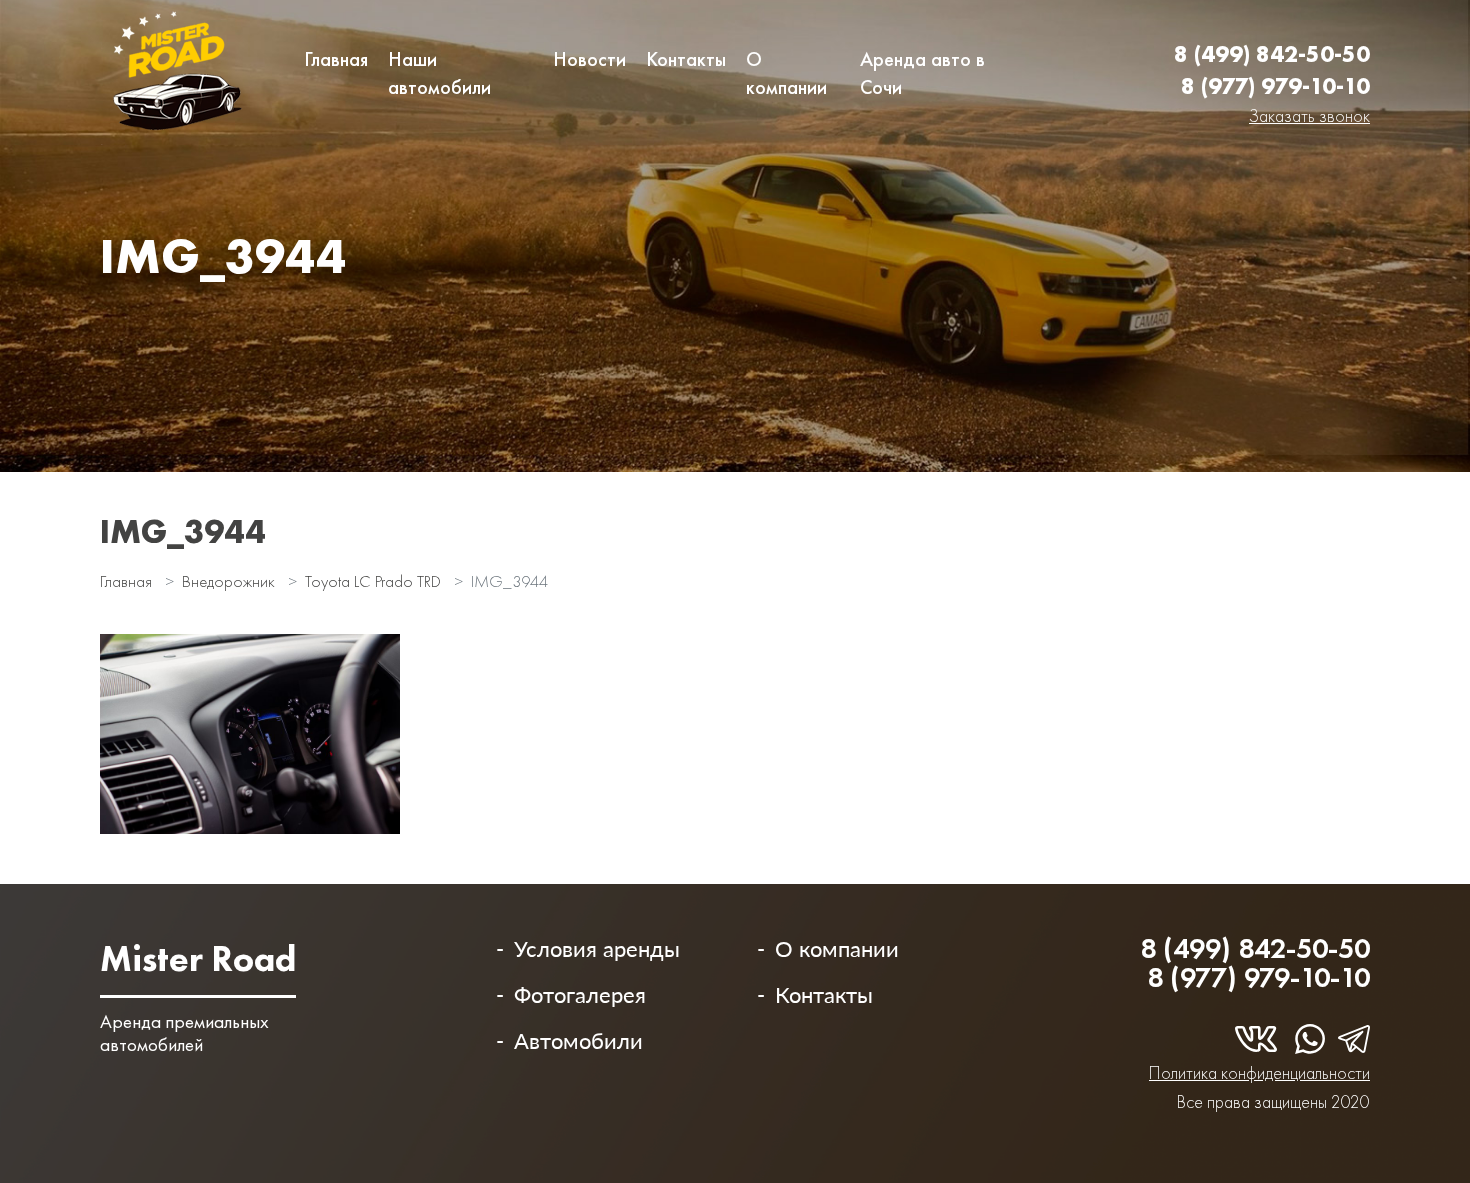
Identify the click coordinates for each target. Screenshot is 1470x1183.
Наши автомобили (439, 73)
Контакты (686, 59)
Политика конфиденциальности (1259, 1072)
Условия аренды (597, 948)
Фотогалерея (580, 994)
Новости (589, 59)
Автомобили (578, 1040)
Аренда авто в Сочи (922, 73)
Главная (336, 59)
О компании (786, 73)
